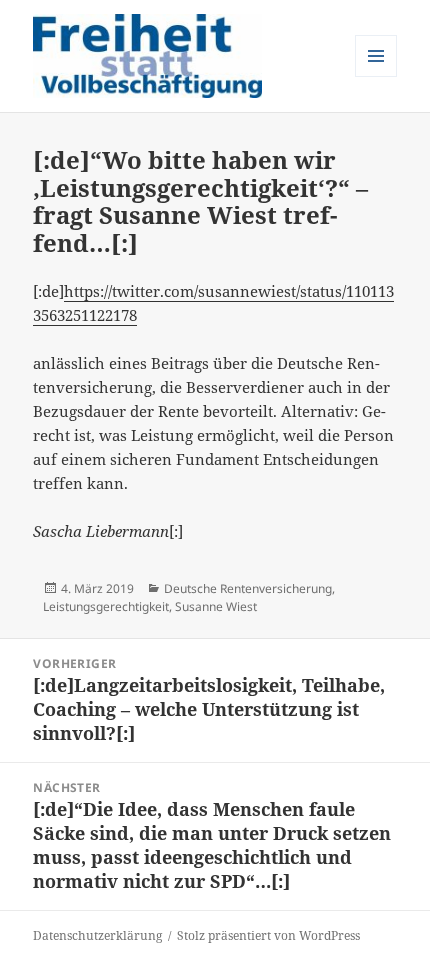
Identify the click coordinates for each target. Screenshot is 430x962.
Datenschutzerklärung (97, 935)
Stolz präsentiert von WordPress (268, 935)
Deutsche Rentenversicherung (248, 588)
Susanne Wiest (216, 606)
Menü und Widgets (376, 76)
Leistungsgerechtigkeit (106, 606)
